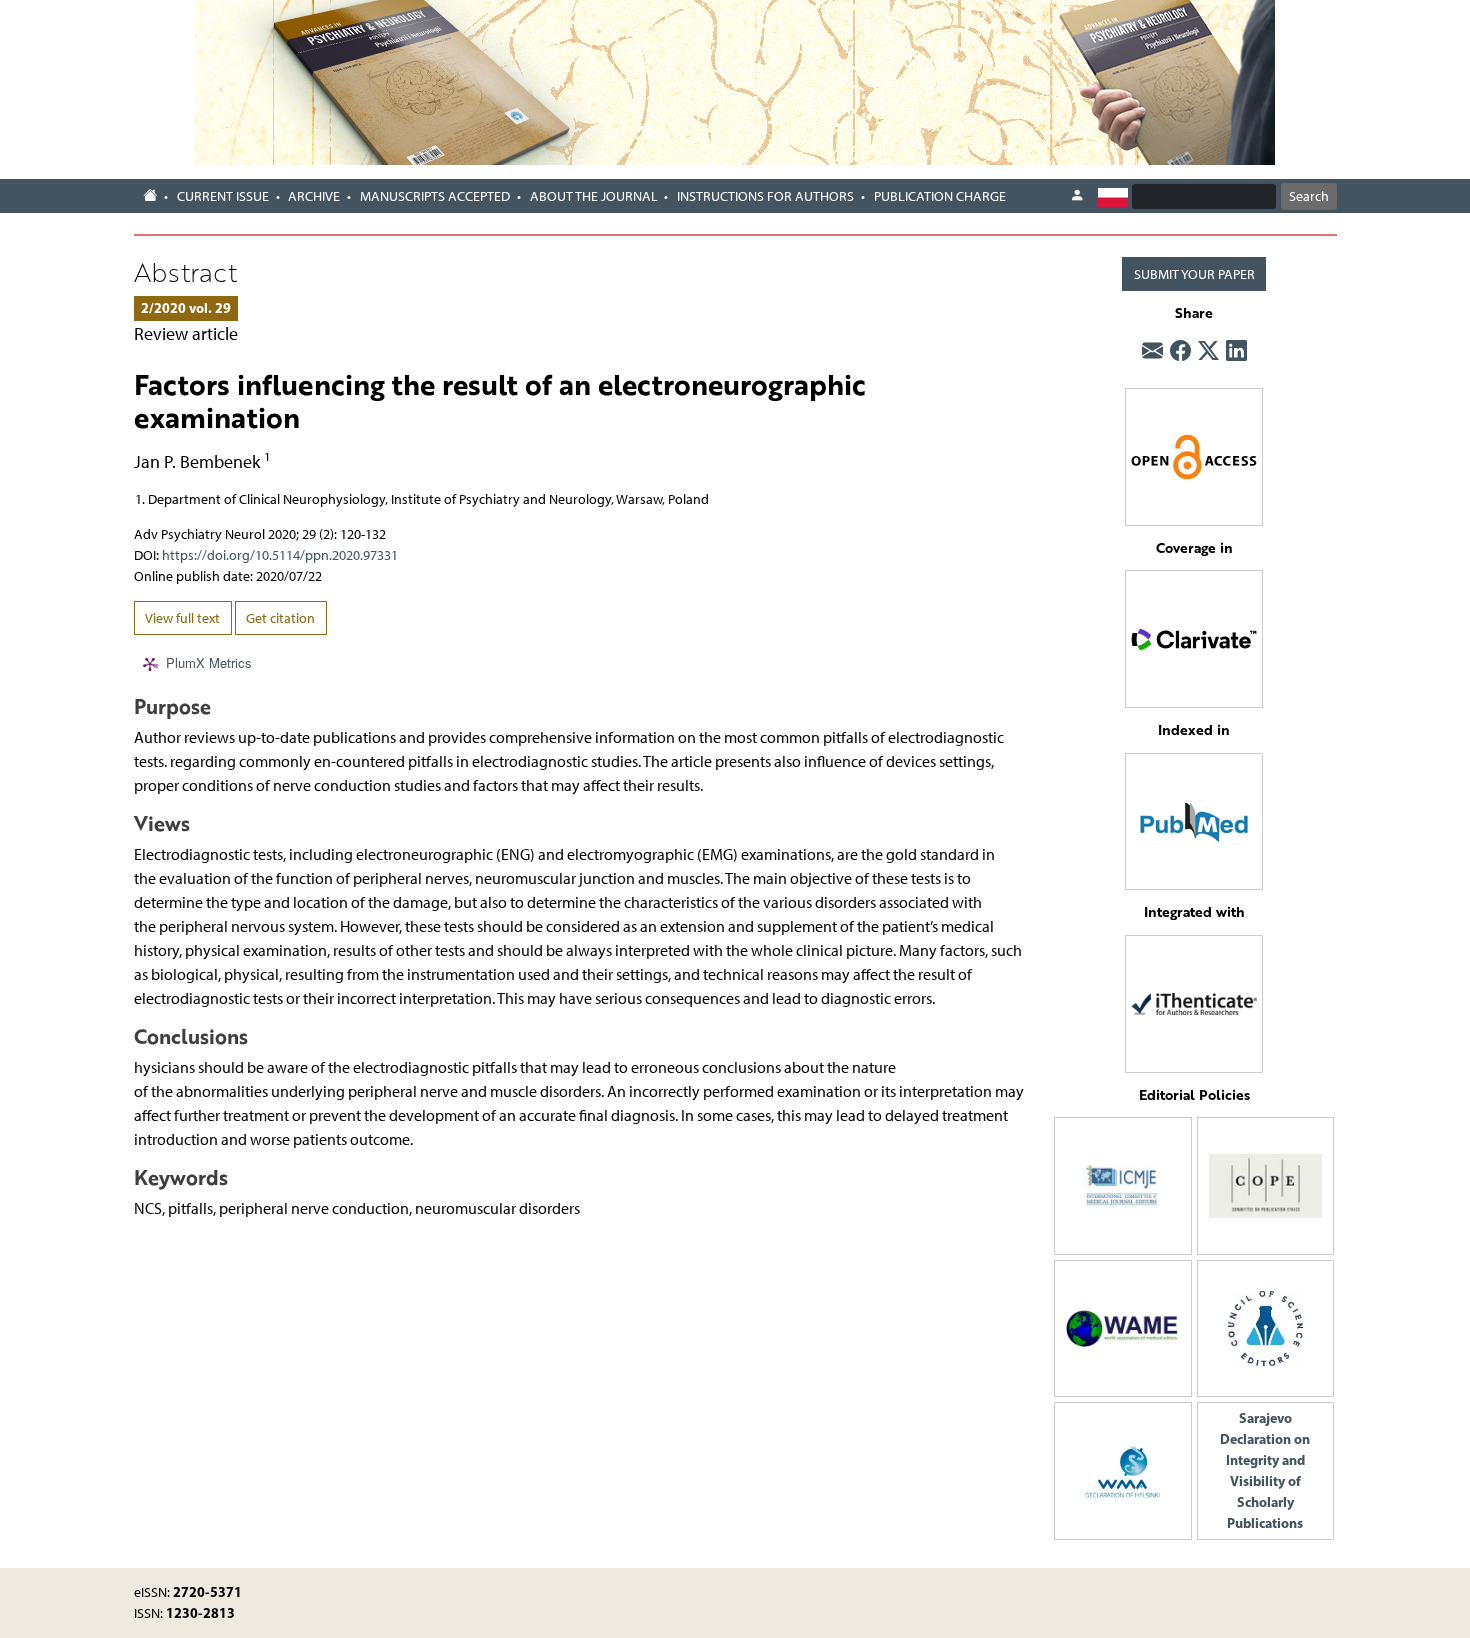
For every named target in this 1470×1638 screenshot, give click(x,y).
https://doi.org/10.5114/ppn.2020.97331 (280, 555)
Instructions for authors (765, 196)
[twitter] (1208, 352)
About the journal (594, 196)
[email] (1152, 352)
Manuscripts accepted (435, 196)
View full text (182, 618)
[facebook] (1180, 352)
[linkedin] (1236, 352)
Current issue (223, 196)
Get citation (280, 618)
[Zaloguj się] (1077, 196)
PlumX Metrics (209, 662)
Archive (314, 196)
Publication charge (940, 196)
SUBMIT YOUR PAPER (1194, 274)
